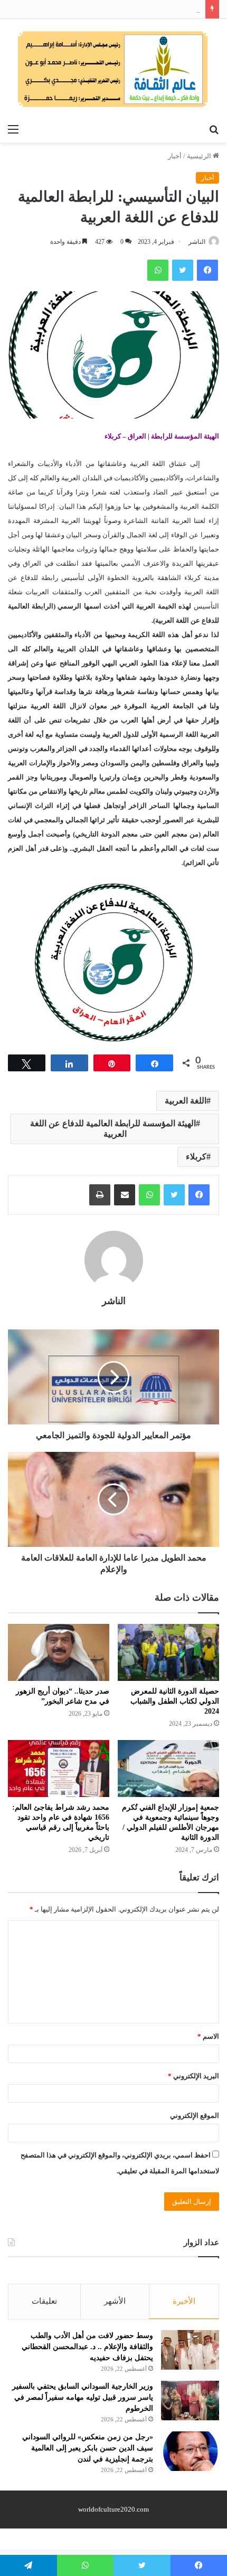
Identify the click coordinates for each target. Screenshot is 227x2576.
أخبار (175, 156)
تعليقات (44, 2301)
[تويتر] (174, 1195)
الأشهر (115, 2301)
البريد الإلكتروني (193, 2076)
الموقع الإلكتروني (195, 2116)
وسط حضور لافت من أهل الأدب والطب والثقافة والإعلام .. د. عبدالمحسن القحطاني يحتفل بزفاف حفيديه (87, 2347)
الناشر (197, 242)
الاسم (208, 2036)
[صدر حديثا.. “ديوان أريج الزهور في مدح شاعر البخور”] (59, 1652)
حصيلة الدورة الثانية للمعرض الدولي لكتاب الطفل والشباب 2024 (175, 1701)
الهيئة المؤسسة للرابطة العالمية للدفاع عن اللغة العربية (113, 1129)
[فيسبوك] (199, 1195)
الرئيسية (200, 156)
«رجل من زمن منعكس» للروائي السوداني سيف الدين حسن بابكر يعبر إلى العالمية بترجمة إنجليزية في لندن (88, 2448)
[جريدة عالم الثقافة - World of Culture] (113, 69)
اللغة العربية (186, 1101)
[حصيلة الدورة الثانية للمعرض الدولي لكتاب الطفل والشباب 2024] (168, 1652)
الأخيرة (184, 2301)
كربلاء (196, 1157)
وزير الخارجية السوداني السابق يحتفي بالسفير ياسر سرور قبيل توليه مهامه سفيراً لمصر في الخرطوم (83, 2397)
